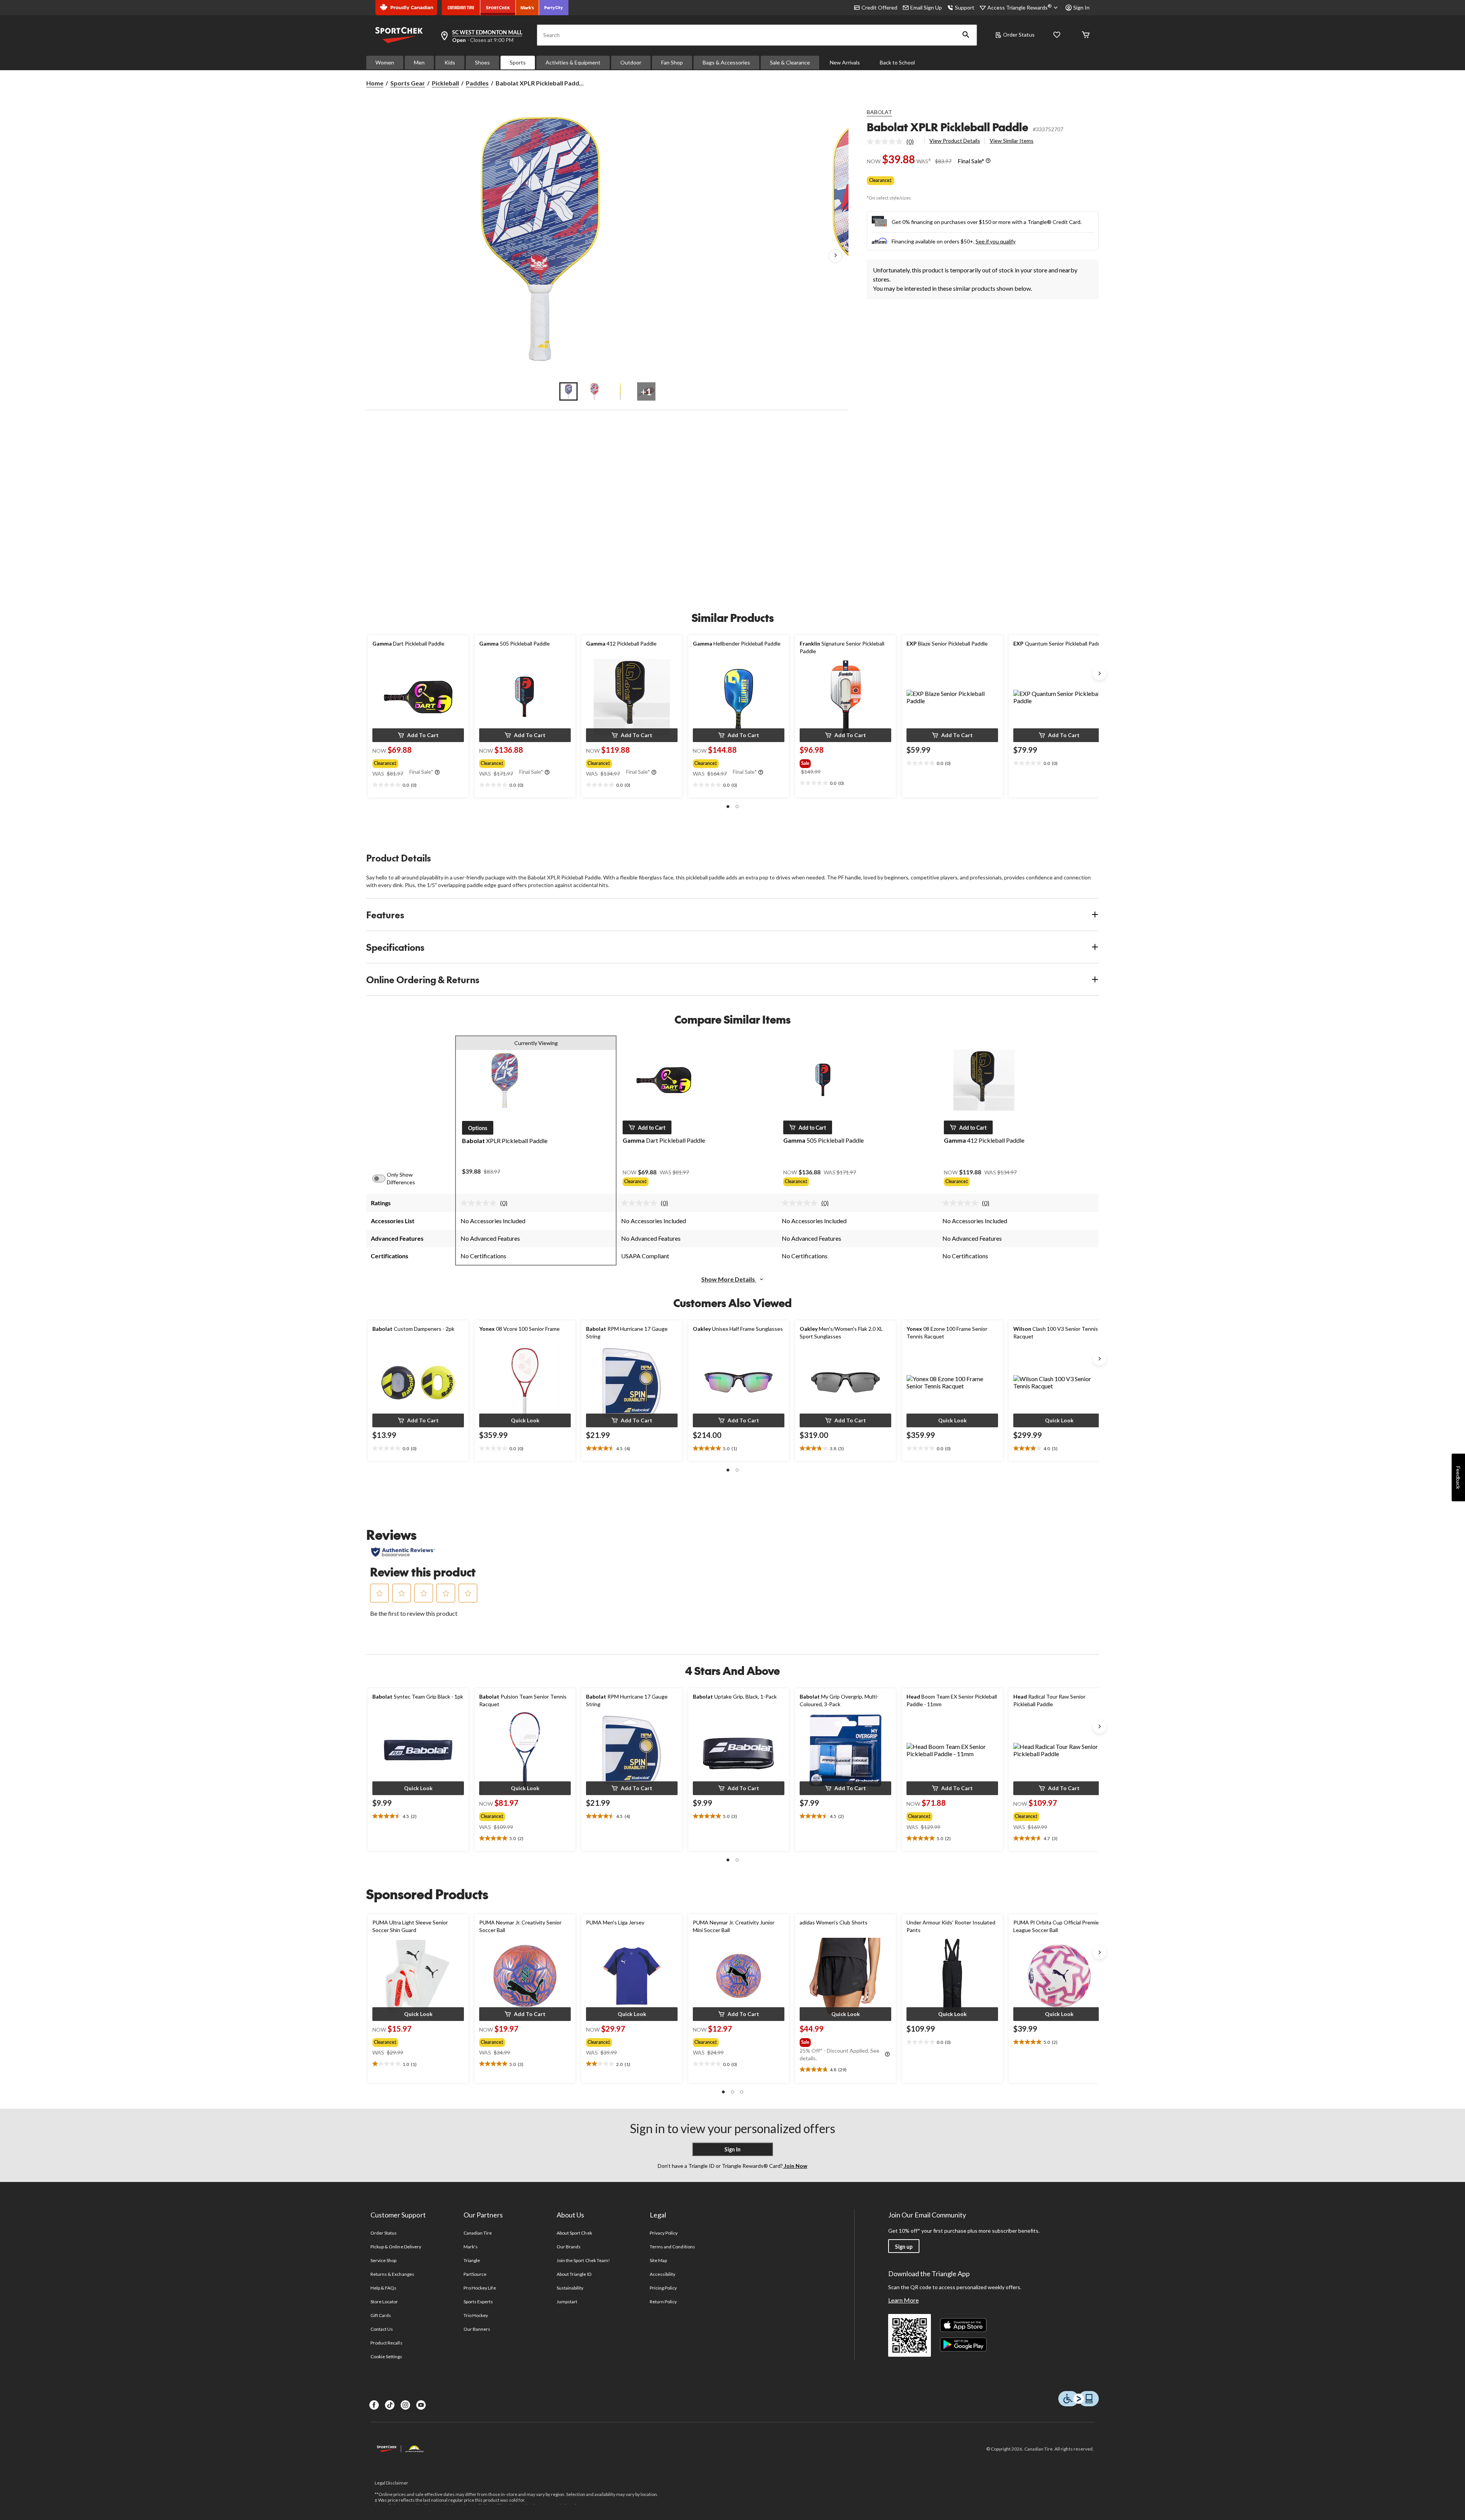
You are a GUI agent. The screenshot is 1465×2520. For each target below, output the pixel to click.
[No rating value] (887, 142)
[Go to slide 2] (594, 391)
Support (965, 7)
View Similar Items (1012, 141)
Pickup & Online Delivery (396, 2247)
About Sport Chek (574, 2233)
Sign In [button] (1081, 7)
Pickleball (445, 83)
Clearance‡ (881, 180)
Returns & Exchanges (392, 2274)
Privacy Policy (664, 2233)
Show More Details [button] (729, 1279)
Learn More (903, 2300)
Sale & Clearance (790, 62)
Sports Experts (478, 2302)
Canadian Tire (478, 2233)
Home (375, 83)
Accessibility (663, 2274)
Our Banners (477, 2329)
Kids (450, 62)
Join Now (795, 2166)
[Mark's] (527, 8)
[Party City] (554, 8)
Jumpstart (567, 2302)
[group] (417, 762)
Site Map (658, 2260)
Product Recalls (386, 2343)
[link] (893, 142)
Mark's (471, 2247)
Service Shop (383, 2260)
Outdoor (631, 62)
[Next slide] (1100, 673)
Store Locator (384, 2302)
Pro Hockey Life (480, 2288)
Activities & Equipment (573, 62)
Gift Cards (381, 2315)
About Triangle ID (574, 2274)
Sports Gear (408, 83)
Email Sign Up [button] (926, 7)
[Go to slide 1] (568, 391)
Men (419, 62)
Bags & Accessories (726, 62)
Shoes (482, 62)
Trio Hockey (476, 2315)
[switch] (383, 1179)
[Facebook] (374, 2405)
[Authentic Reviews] (403, 1552)
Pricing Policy (663, 2288)
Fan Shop (672, 62)
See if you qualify (996, 241)
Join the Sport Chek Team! (583, 2260)
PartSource (475, 2274)
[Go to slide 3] (620, 391)
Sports (518, 62)
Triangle (472, 2260)
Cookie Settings (386, 2357)
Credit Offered (879, 7)
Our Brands (569, 2247)
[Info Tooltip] (988, 161)
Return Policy (663, 2302)
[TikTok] (390, 2405)
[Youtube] (421, 2405)
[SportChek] (498, 8)
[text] (418, 785)
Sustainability (570, 2288)
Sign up (904, 2247)
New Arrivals (845, 62)
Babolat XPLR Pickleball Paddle (947, 127)
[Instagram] (405, 2405)
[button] (966, 35)
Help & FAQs (383, 2288)
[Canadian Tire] (461, 8)
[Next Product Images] (836, 256)
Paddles (477, 83)
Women (385, 62)
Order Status (1019, 35)
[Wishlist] (1057, 35)
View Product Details (955, 141)
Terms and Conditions (672, 2247)
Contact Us (382, 2329)
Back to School (897, 62)
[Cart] (1086, 35)
